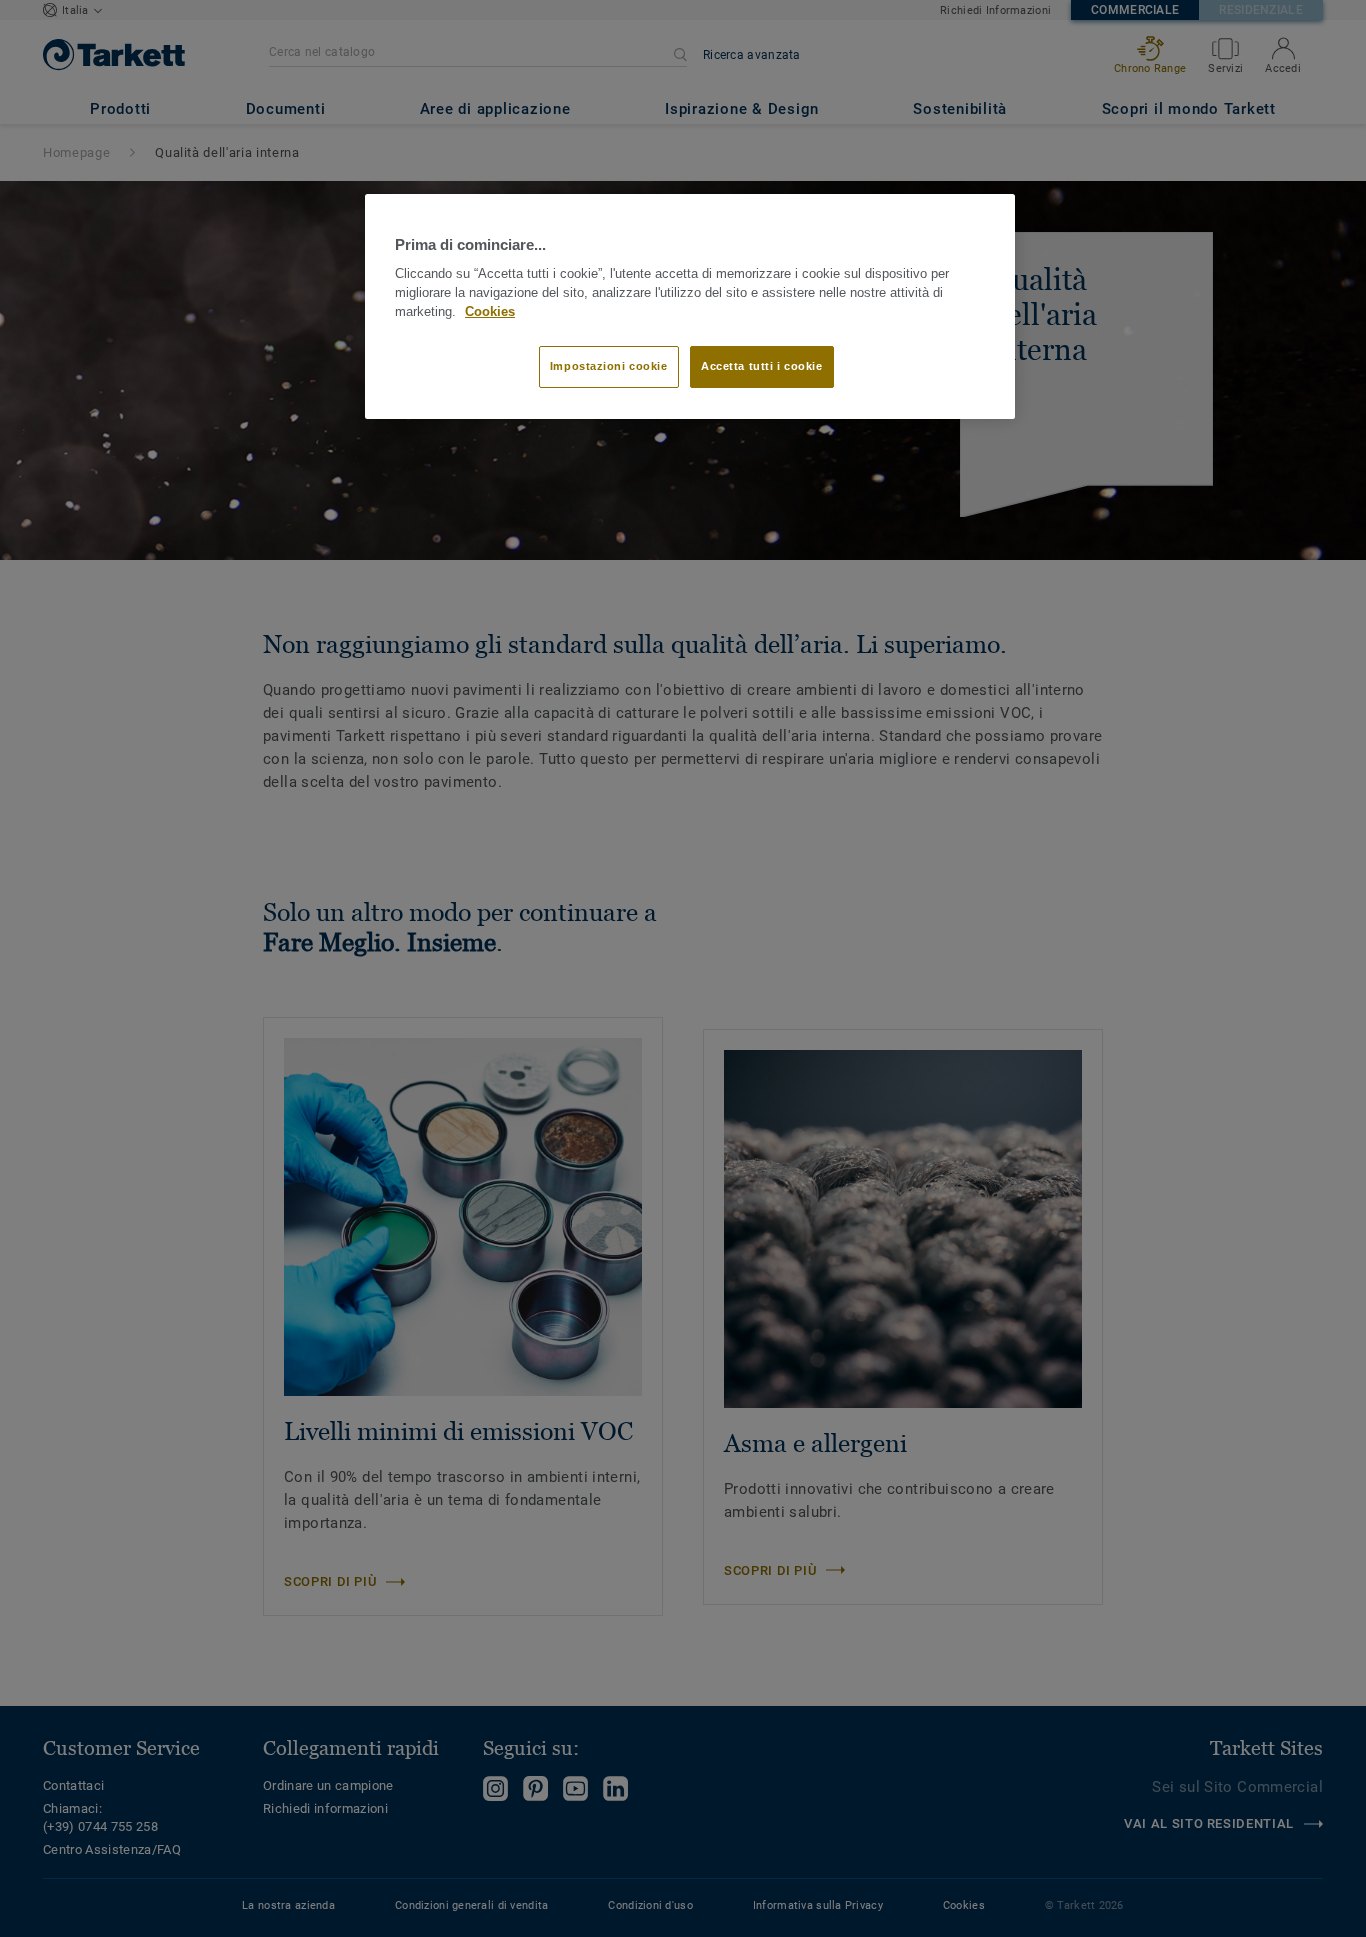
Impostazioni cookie (609, 366)
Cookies (490, 312)
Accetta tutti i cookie (762, 366)
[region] (690, 307)
